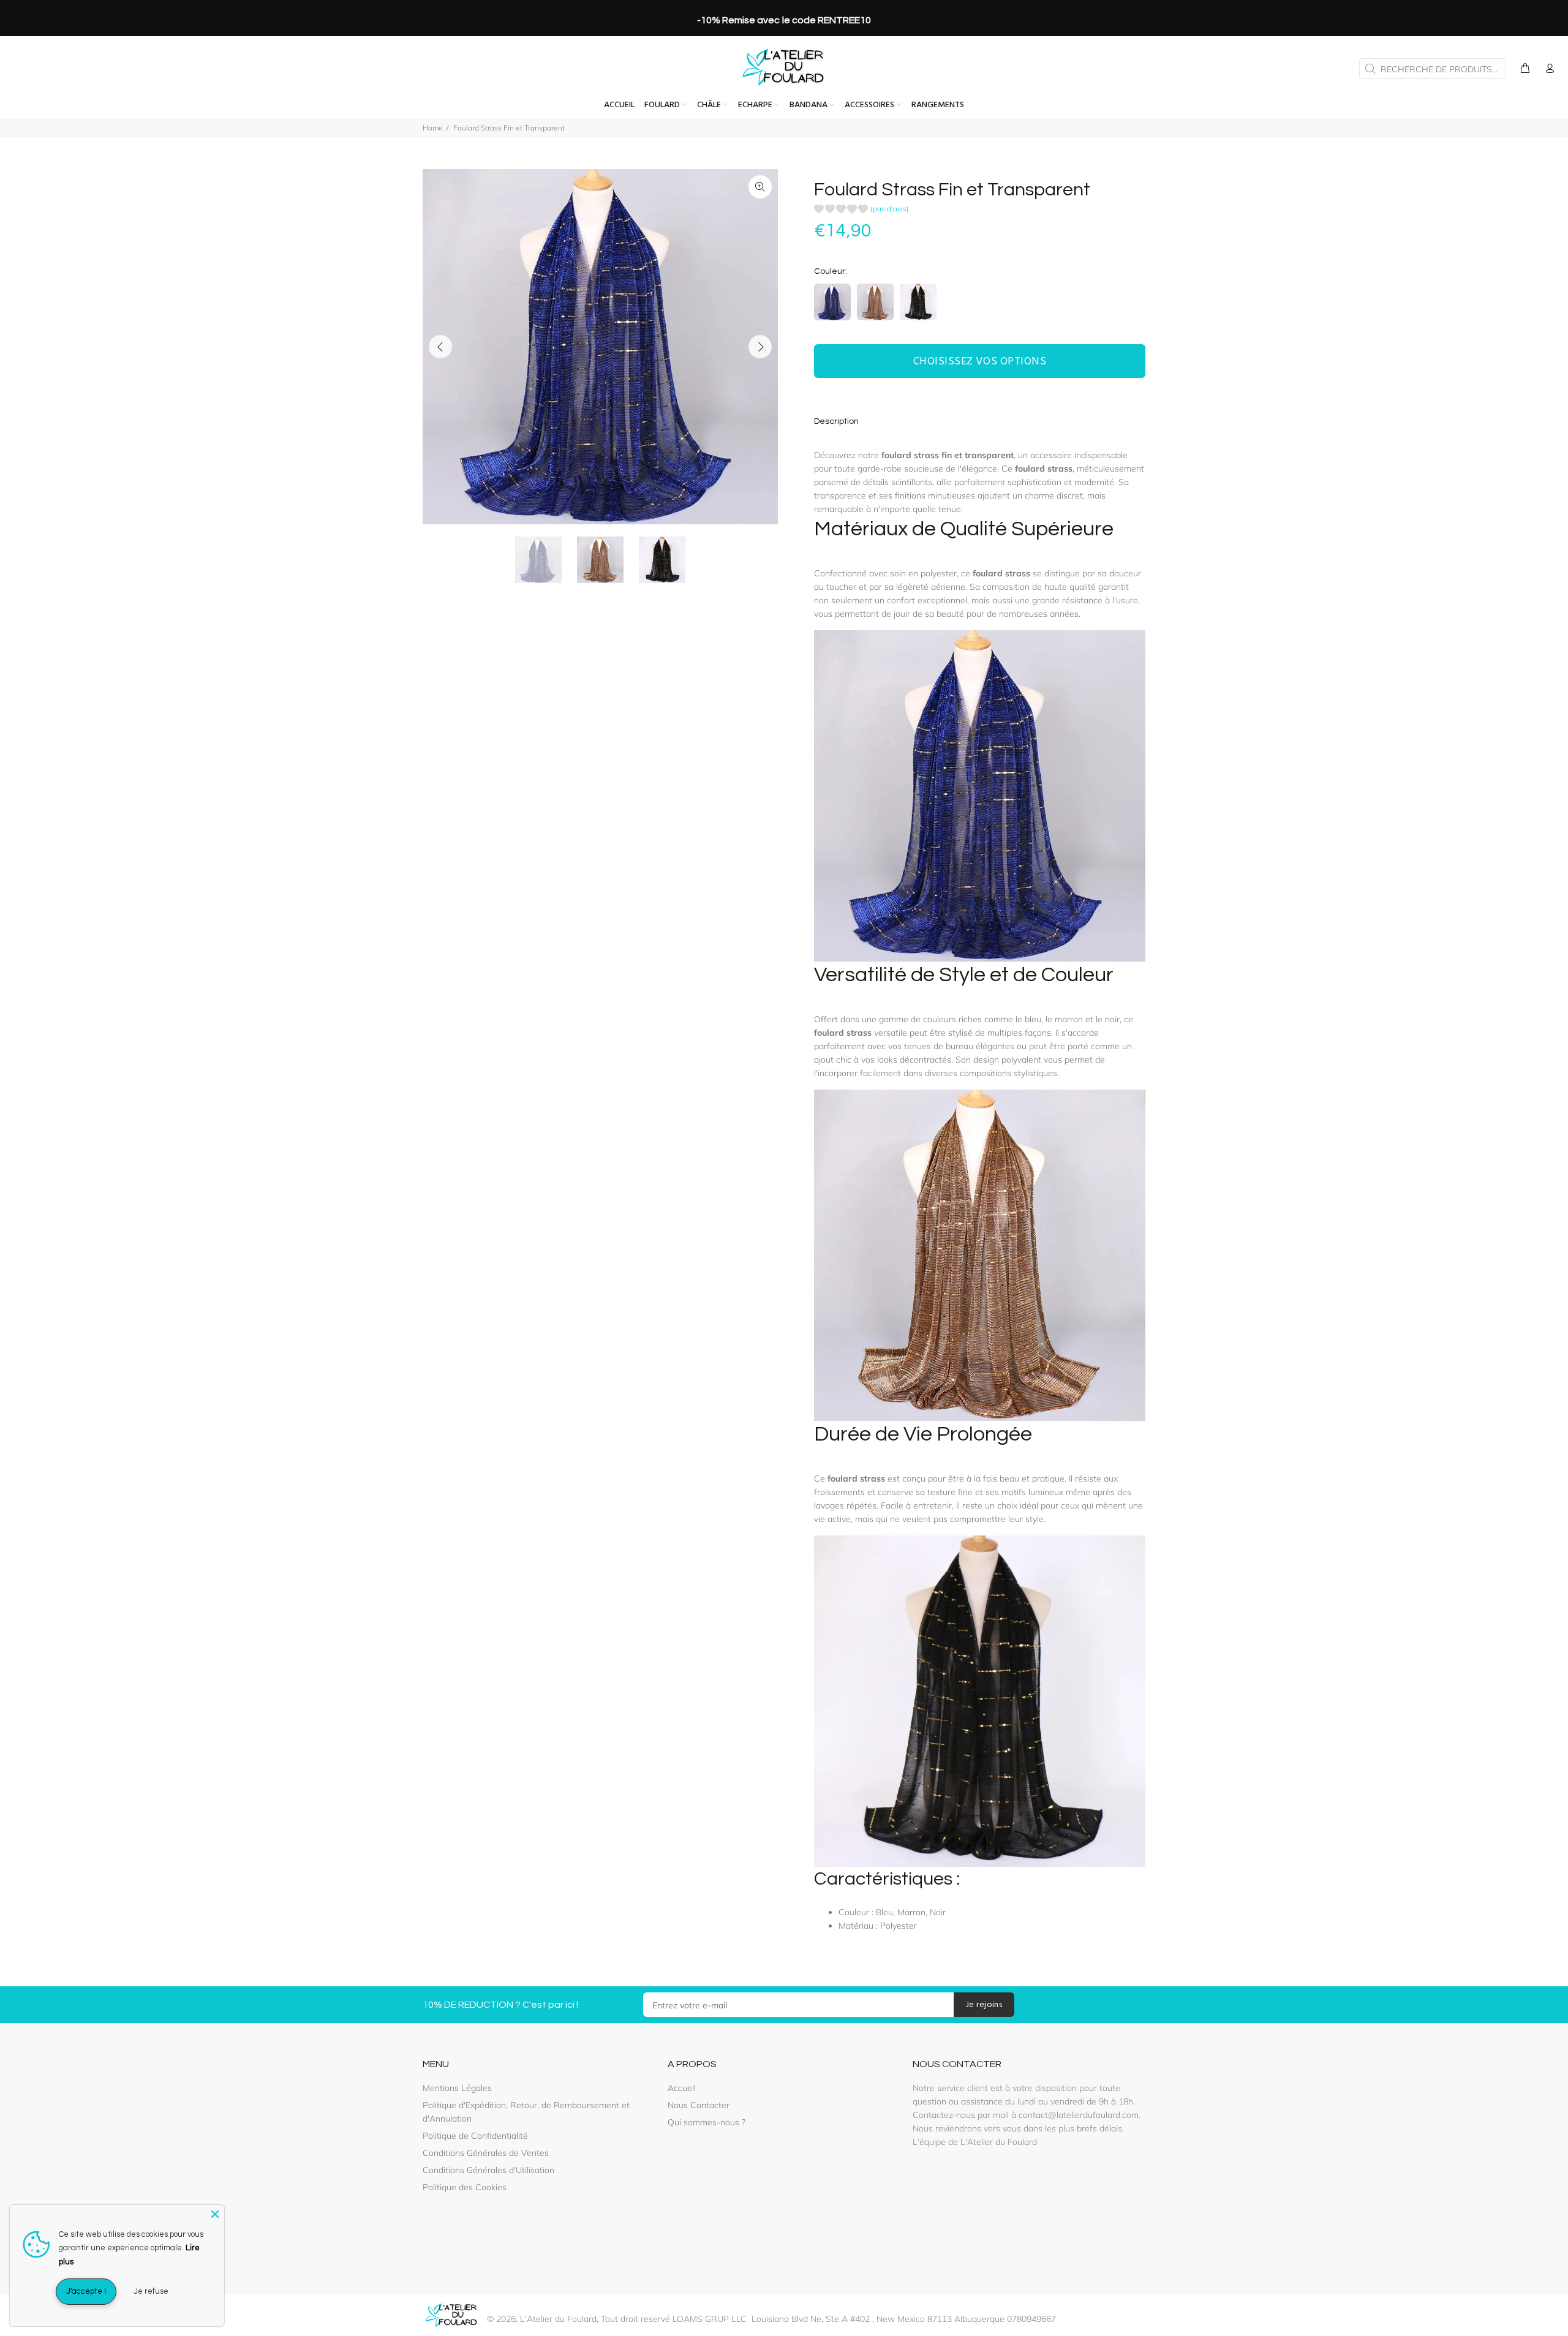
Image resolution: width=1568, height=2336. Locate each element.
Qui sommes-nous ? (707, 2122)
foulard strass (1044, 469)
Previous (440, 347)
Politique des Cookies (465, 2187)
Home (433, 128)
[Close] (215, 2214)
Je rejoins (984, 2005)
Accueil (682, 2088)
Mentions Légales (457, 2088)
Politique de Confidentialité (475, 2136)
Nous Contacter (699, 2105)
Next (760, 347)
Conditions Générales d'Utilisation (488, 2170)
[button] (861, 210)
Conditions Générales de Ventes (486, 2153)
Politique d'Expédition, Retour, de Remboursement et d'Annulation (526, 2112)
